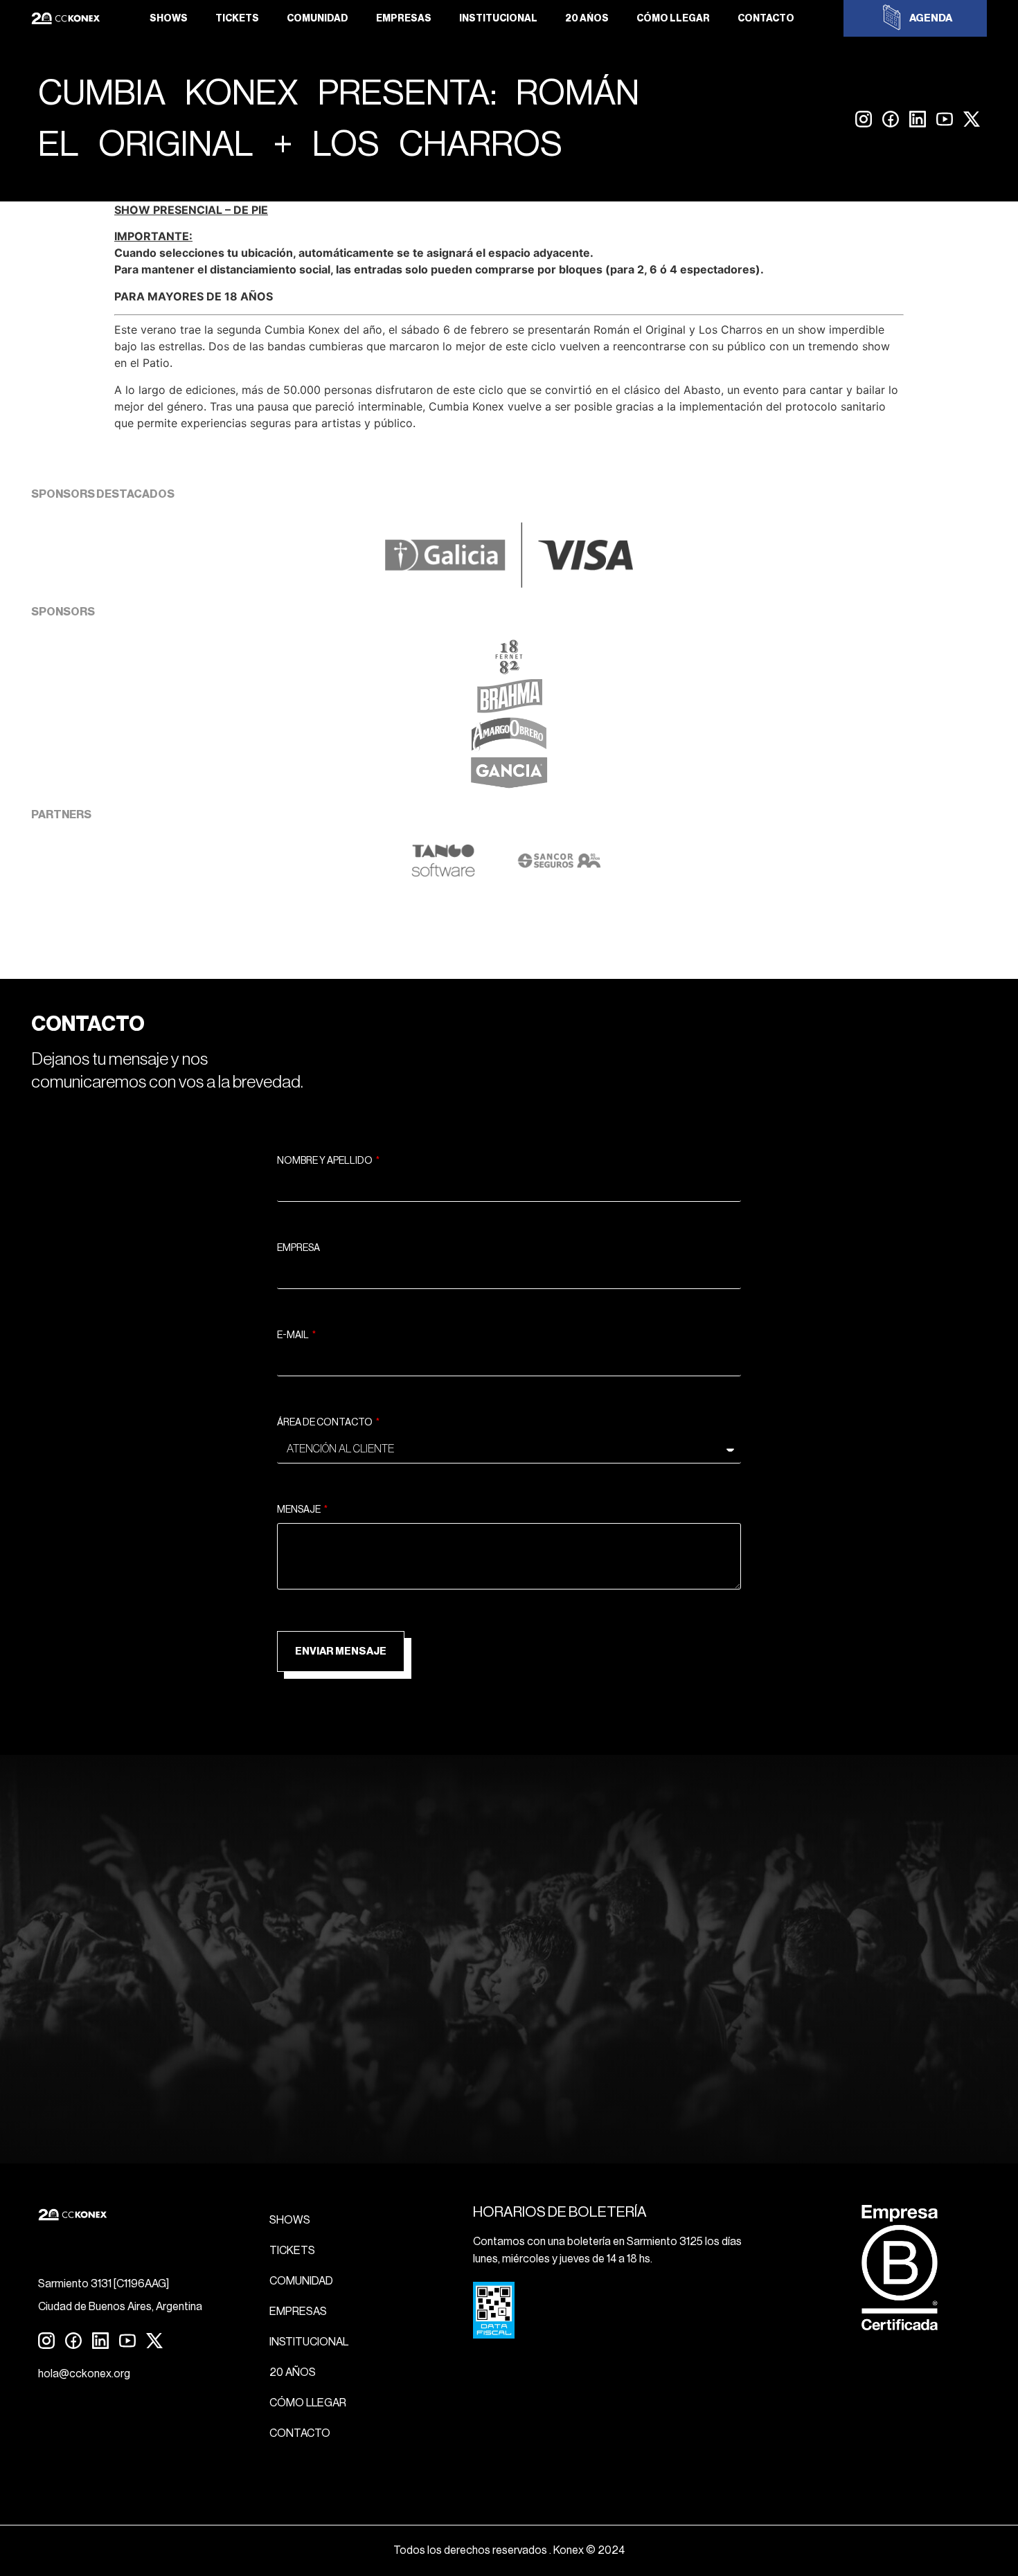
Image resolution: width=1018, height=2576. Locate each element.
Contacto (766, 19)
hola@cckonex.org (84, 2374)
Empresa (298, 1248)
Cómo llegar (673, 19)
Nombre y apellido (325, 1161)
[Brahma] (509, 709)
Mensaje (300, 1510)
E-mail (294, 1335)
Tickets (237, 19)
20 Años (587, 19)
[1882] (509, 670)
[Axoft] (443, 874)
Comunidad (318, 19)
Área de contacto (325, 1423)
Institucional (498, 19)
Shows (169, 19)
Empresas (404, 19)
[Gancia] (509, 786)
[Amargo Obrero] (509, 748)
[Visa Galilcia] (509, 584)
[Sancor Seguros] (559, 874)
